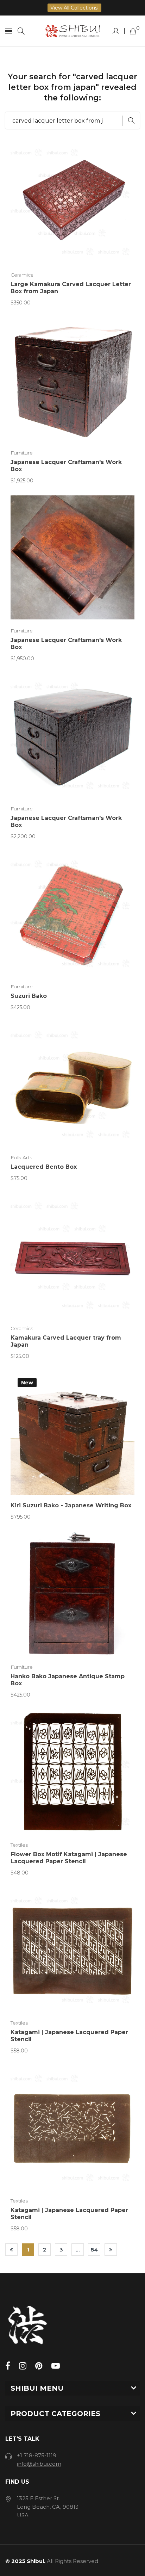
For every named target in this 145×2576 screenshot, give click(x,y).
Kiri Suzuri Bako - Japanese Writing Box (71, 1505)
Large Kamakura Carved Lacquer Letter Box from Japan (71, 288)
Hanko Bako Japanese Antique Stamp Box (68, 1680)
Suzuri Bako (29, 996)
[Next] (111, 2250)
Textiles (19, 1845)
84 (94, 2250)
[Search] (21, 31)
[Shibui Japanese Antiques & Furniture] (73, 31)
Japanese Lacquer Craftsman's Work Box (66, 466)
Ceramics (22, 275)
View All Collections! (74, 8)
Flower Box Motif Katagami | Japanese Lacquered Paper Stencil (69, 1858)
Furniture (22, 453)
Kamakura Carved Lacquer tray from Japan (66, 1341)
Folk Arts (21, 1157)
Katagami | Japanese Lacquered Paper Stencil (69, 2036)
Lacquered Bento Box (44, 1167)
